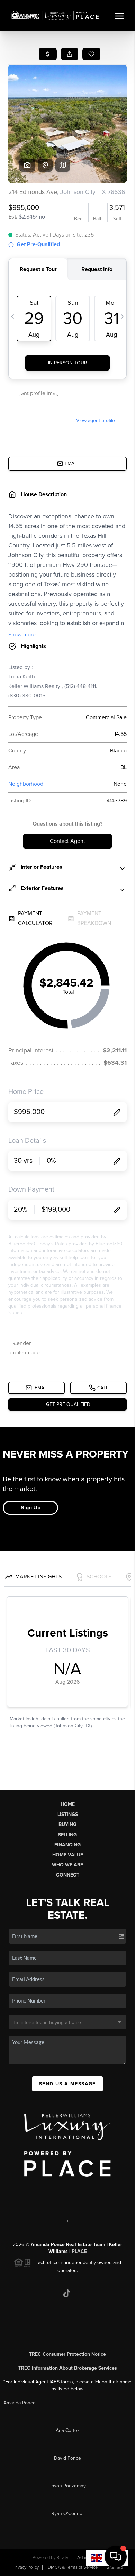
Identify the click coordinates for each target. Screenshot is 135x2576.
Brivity (62, 2558)
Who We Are (67, 1865)
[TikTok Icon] (67, 2293)
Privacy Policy (26, 2567)
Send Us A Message (67, 2084)
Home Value (68, 1855)
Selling (67, 1835)
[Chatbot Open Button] (116, 2557)
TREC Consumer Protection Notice (67, 2354)
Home (68, 1804)
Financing (67, 1845)
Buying (67, 1824)
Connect (68, 1875)
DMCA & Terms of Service (73, 2567)
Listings (68, 1814)
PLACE (79, 2251)
